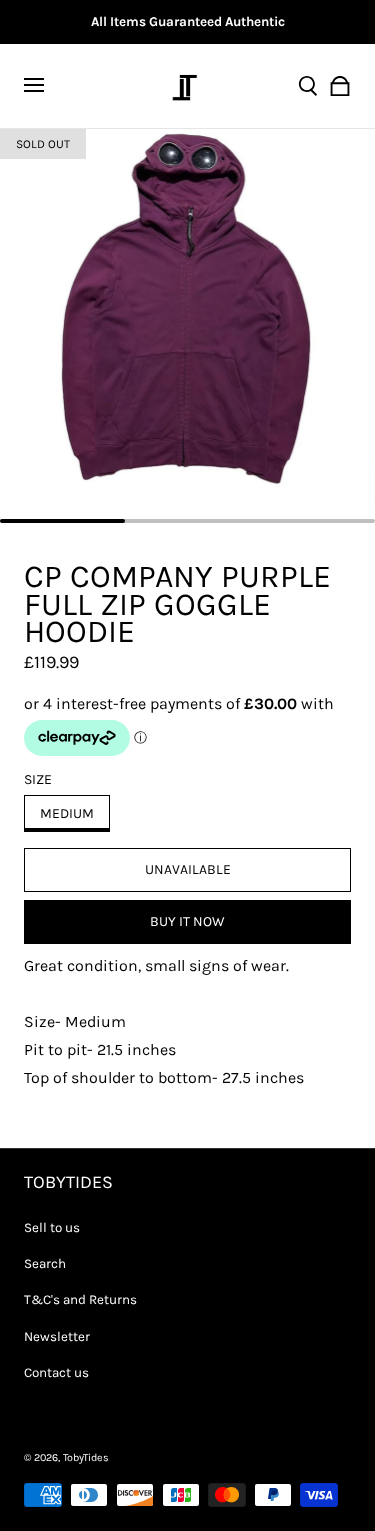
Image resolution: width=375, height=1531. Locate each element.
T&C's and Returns (80, 1299)
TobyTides (86, 1457)
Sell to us (52, 1227)
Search (45, 1263)
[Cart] (340, 86)
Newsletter (57, 1336)
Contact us (56, 1372)
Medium (67, 813)
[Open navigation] (46, 86)
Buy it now (187, 921)
